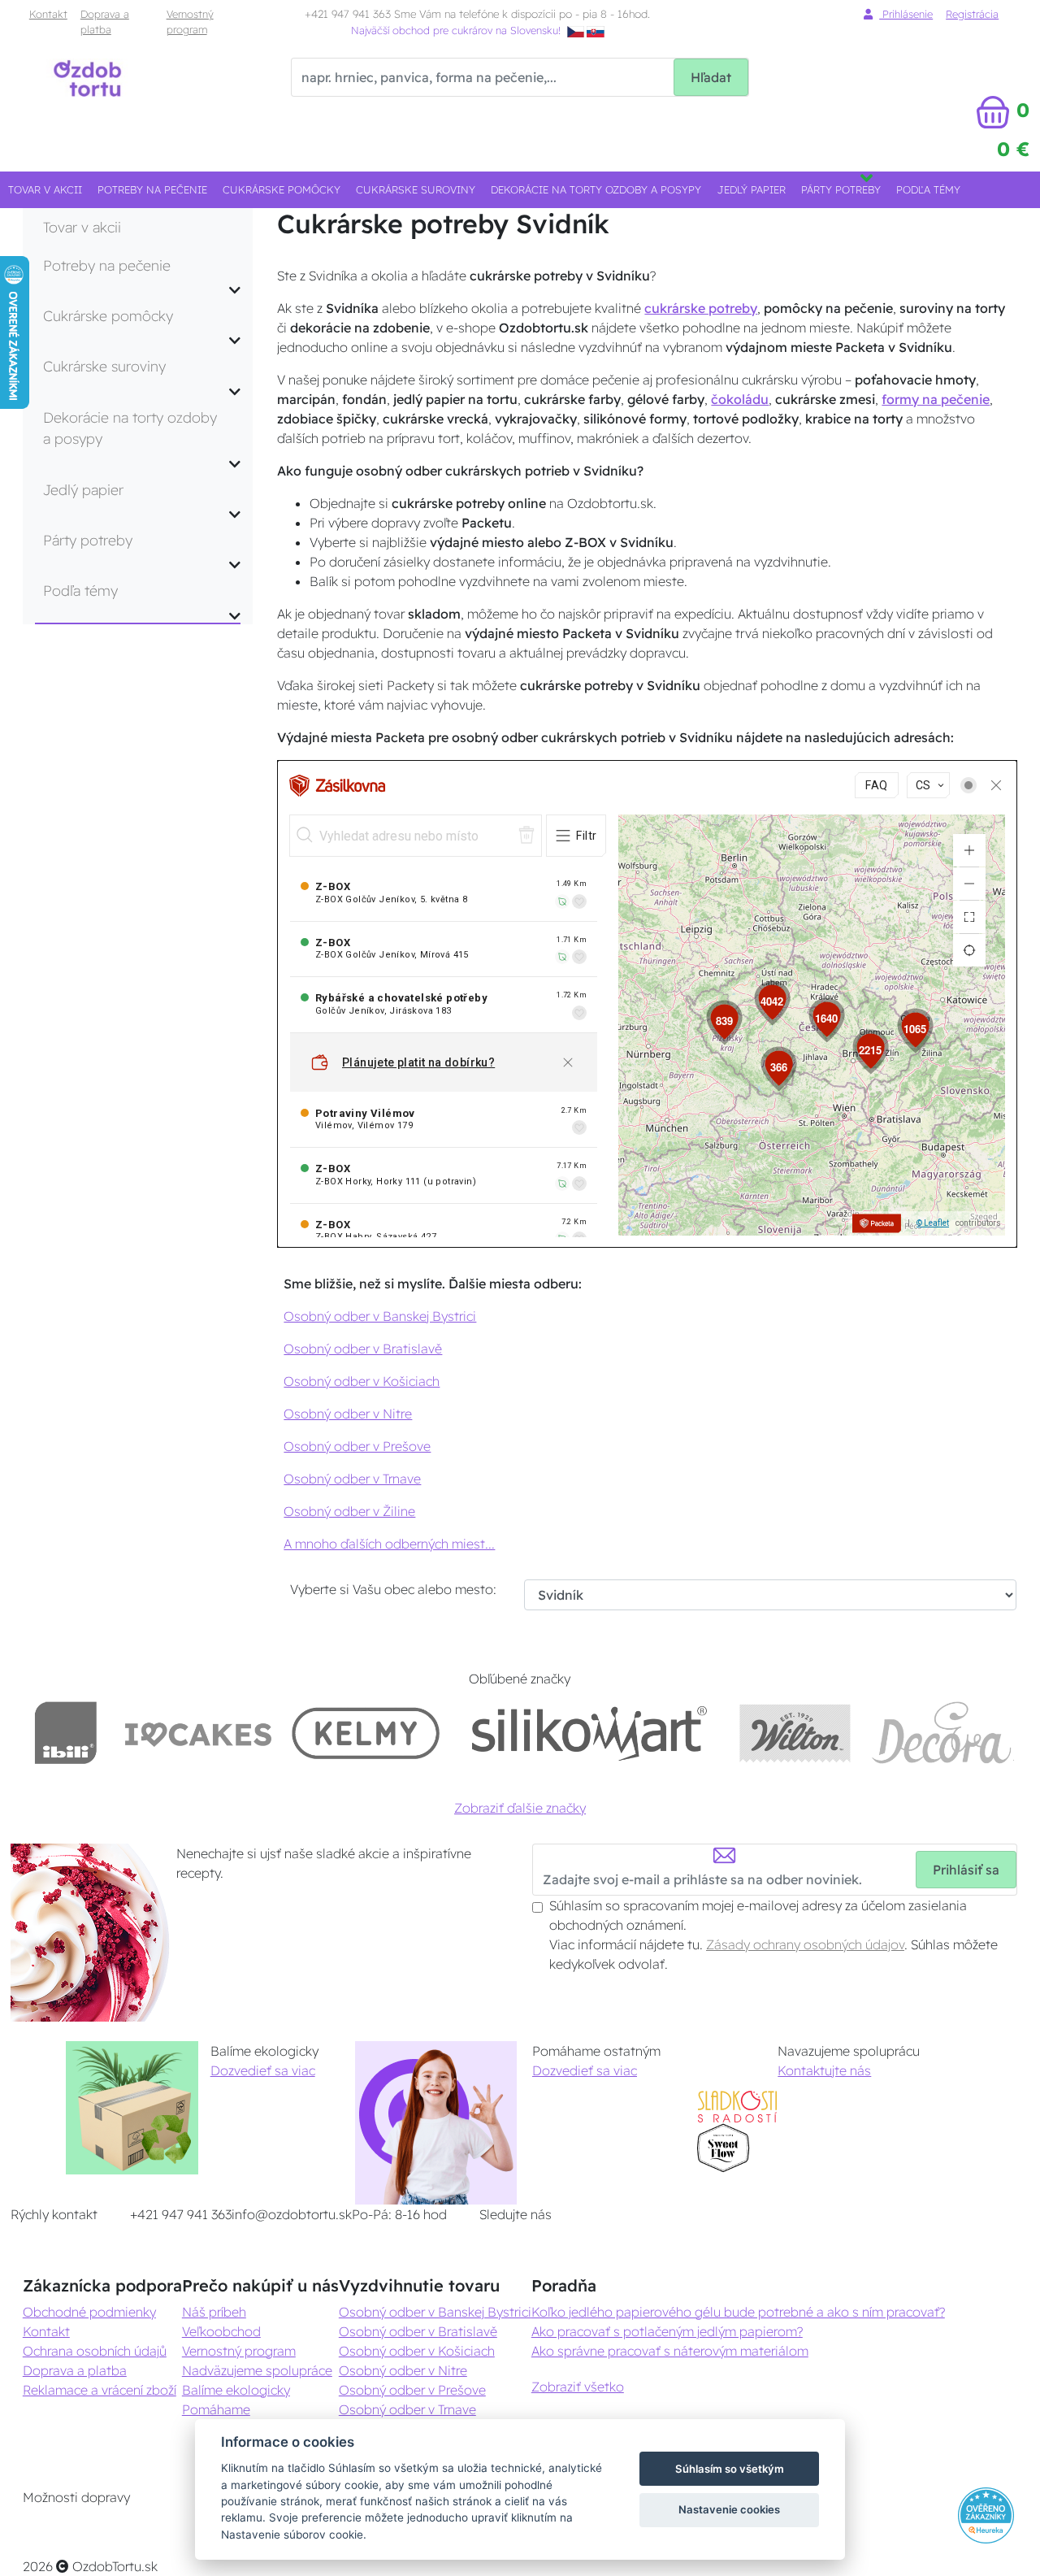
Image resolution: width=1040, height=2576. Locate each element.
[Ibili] (66, 1733)
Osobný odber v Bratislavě (363, 1349)
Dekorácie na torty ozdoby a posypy (596, 189)
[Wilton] (795, 1733)
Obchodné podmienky (89, 2312)
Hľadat (711, 77)
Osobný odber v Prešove (357, 1446)
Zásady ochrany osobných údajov (805, 1944)
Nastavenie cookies (729, 2509)
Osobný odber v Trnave (352, 1479)
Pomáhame (216, 2409)
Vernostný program (190, 22)
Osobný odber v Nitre (348, 1414)
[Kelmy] (366, 1733)
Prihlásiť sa (966, 1870)
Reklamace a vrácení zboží (100, 2390)
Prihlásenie (906, 14)
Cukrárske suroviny (416, 189)
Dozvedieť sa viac (263, 2070)
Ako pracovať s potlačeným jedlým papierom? (667, 2331)
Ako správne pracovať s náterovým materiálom (670, 2351)
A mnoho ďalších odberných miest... (389, 1544)
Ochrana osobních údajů (95, 2351)
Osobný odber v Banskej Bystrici (380, 1316)
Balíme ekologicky (236, 2390)
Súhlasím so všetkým (730, 2469)
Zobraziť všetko (578, 2387)
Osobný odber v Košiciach (362, 1381)
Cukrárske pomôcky (282, 189)
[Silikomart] (589, 1733)
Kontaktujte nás (824, 2070)
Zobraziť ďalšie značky (520, 1808)
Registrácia (972, 14)
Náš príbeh (214, 2312)
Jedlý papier (752, 189)
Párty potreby (841, 189)
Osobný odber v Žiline (349, 1511)
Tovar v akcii (45, 189)
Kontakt (48, 14)
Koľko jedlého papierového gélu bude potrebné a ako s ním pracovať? (738, 2312)
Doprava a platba (105, 22)
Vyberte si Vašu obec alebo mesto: (393, 1589)
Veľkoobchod (221, 2331)
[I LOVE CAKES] (198, 1733)
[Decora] (942, 1733)
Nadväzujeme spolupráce (257, 2370)
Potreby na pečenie (152, 189)
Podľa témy (928, 189)
